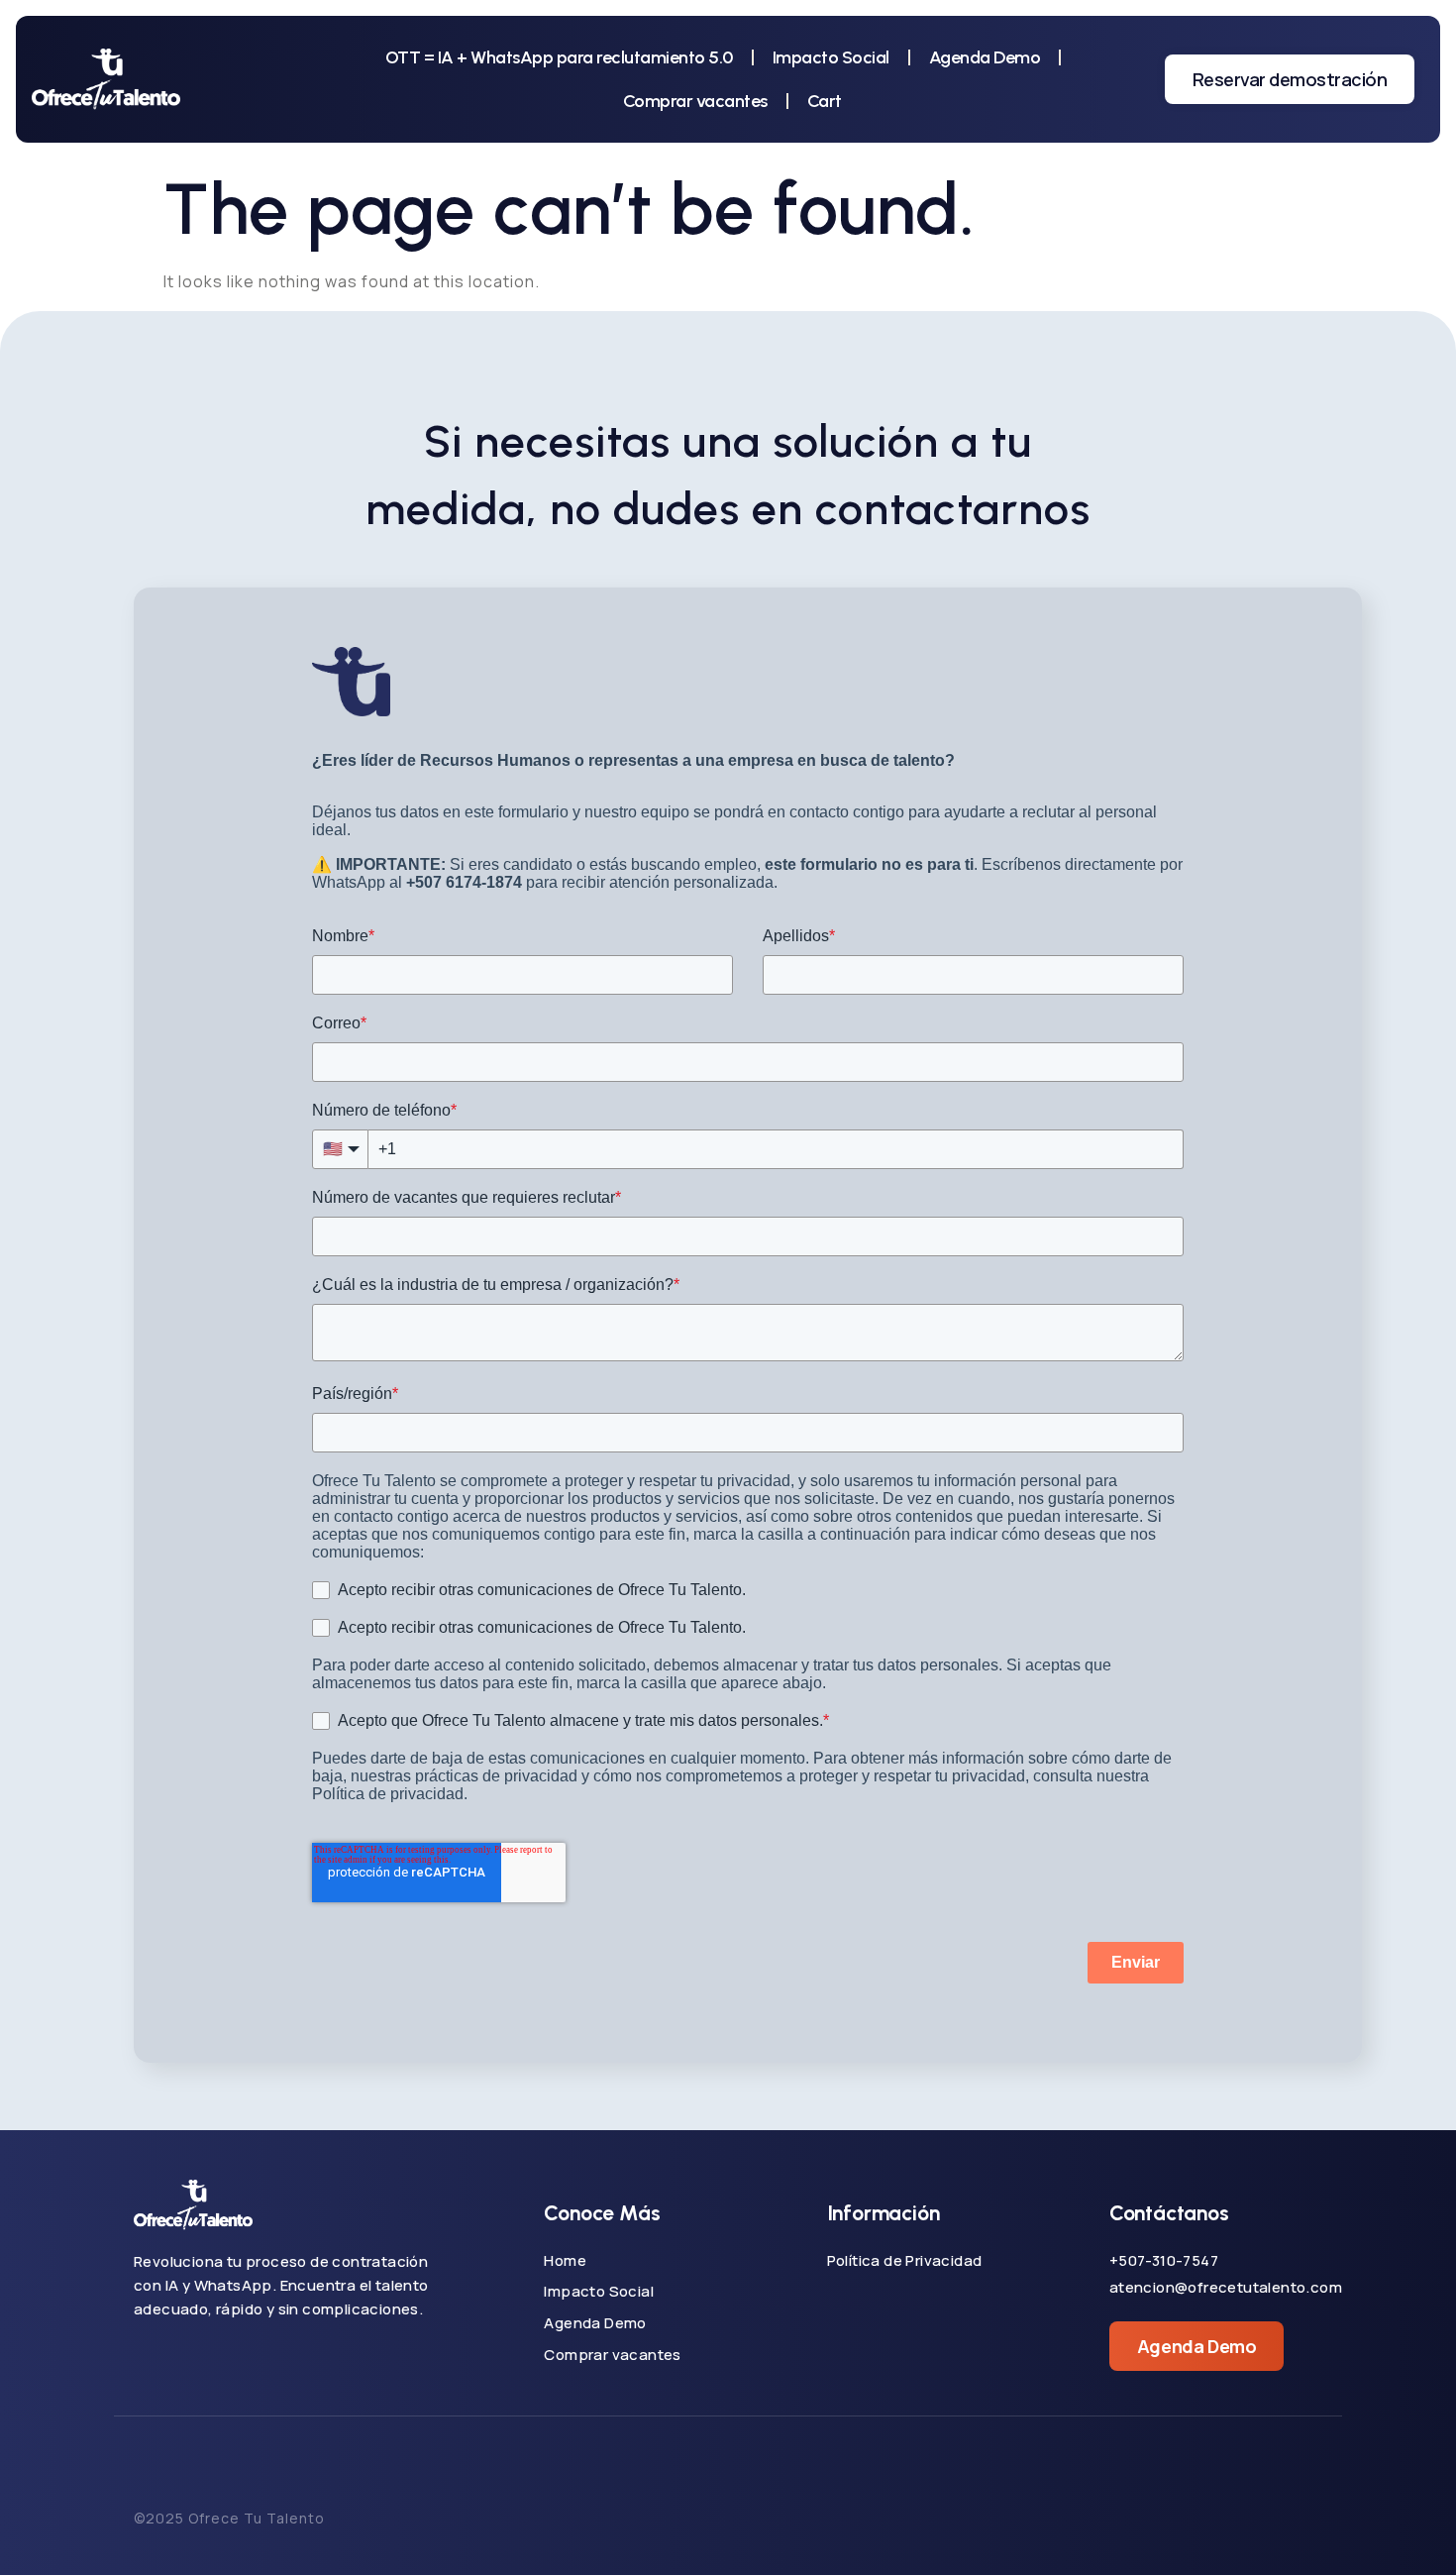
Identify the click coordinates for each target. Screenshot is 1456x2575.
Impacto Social (831, 57)
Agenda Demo (985, 57)
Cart (825, 101)
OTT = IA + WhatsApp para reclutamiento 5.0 (559, 57)
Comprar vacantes (695, 101)
